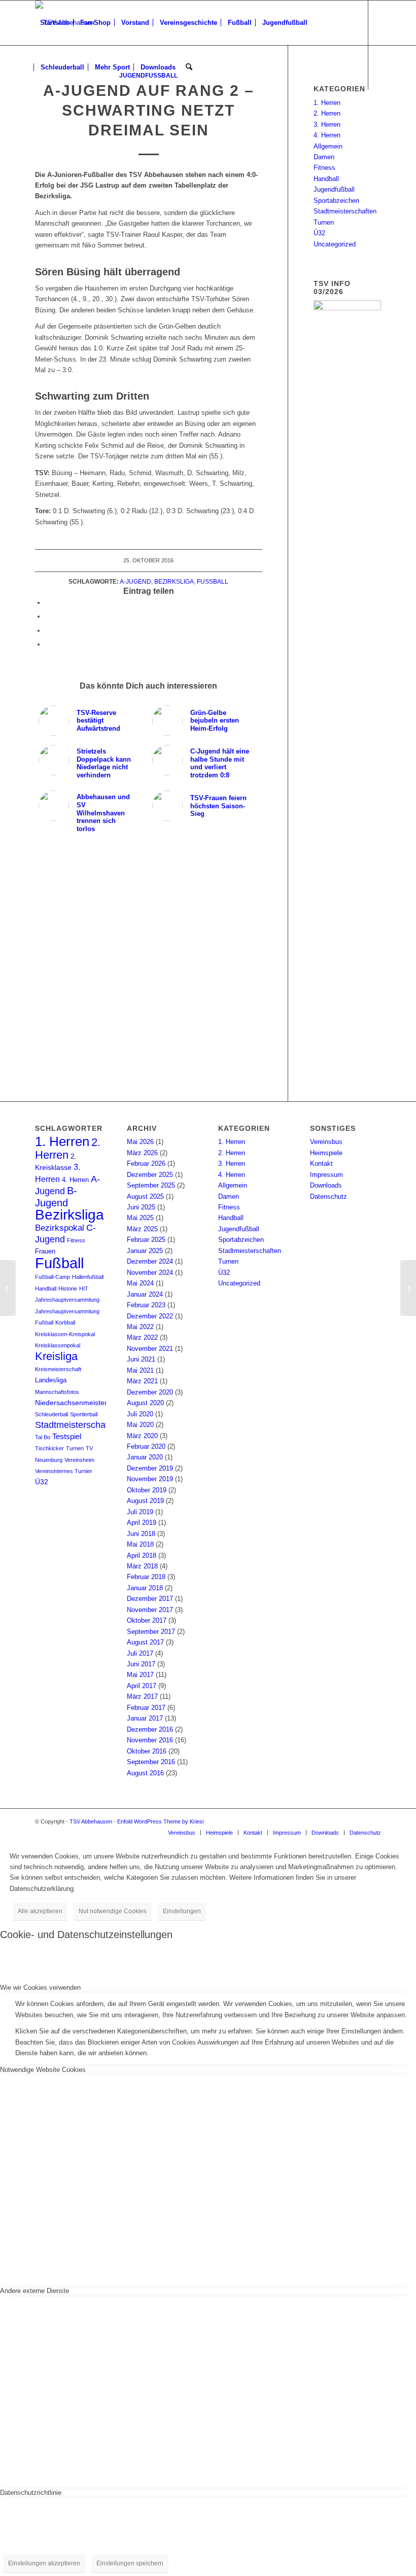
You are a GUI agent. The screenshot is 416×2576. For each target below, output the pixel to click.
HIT (84, 1289)
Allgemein (328, 146)
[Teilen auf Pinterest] (48, 631)
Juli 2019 (140, 1512)
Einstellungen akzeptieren (44, 2563)
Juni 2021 (141, 1359)
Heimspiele (326, 1153)
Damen (324, 157)
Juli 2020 (140, 1414)
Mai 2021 (140, 1370)
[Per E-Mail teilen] (48, 644)
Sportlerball (84, 1414)
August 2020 (145, 1403)
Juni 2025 (141, 1207)
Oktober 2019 (147, 1490)
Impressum (326, 1175)
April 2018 (142, 1555)
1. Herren (327, 103)
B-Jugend (56, 1196)
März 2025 (142, 1229)
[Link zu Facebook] (38, 112)
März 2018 (142, 1566)
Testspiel (67, 1437)
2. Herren (327, 113)
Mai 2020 (140, 1425)
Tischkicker (49, 1448)
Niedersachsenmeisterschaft (81, 1403)
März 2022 (142, 1337)
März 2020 (142, 1436)
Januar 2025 (145, 1251)
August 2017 (145, 1642)
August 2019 (145, 1501)
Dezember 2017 (150, 1599)
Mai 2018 (140, 1544)
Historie (68, 1289)
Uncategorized (335, 244)
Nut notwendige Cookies (113, 1911)
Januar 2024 (145, 1294)
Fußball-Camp (53, 1277)
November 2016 (150, 1740)
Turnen (324, 222)
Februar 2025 (146, 1240)
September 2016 (151, 1762)
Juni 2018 (141, 1534)
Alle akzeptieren (40, 1911)
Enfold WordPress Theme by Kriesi (160, 1821)
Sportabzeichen (336, 201)
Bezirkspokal (60, 1228)
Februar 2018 (146, 1577)
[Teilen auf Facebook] (48, 603)
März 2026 (142, 1153)
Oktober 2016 (147, 1751)
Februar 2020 (146, 1446)
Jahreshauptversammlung (67, 1300)
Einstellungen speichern (130, 2563)
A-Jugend (135, 581)
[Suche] (189, 67)
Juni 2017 (141, 1664)
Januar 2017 (145, 1718)
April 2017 (142, 1686)
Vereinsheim (79, 1460)
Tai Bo (43, 1437)
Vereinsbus (326, 1142)
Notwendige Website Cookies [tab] (43, 2070)
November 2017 (150, 1610)
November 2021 (150, 1349)
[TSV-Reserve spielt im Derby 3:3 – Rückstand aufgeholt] (408, 1288)
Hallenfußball (88, 1277)
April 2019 (142, 1523)
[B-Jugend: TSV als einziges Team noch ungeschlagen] (8, 1288)
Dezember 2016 (150, 1729)
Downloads (326, 1185)
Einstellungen (182, 1911)
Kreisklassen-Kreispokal (65, 1334)
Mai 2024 (140, 1283)
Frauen (45, 1251)
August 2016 (145, 1773)
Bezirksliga (174, 581)
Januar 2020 (145, 1457)
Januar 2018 (145, 1588)
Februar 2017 (146, 1708)
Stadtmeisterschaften (345, 211)
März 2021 (142, 1381)
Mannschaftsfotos (57, 1392)
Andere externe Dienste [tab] (34, 2291)
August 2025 (145, 1196)
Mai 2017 (140, 1675)
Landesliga (51, 1380)
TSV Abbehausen (91, 1821)
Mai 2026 (140, 1142)
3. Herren (327, 124)
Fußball (213, 581)
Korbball (65, 1322)
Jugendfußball (334, 189)
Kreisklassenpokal (58, 1345)
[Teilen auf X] (48, 616)
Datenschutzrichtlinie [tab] (31, 2493)
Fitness (324, 168)
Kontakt (321, 1164)
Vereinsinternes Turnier (64, 1471)
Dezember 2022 (150, 1316)
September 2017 (151, 1632)
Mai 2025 (140, 1218)
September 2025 (151, 1185)
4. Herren (327, 135)
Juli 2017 (140, 1653)
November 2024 (150, 1273)
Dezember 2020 (150, 1392)
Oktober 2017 (147, 1620)
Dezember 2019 (150, 1468)
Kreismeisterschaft (58, 1369)
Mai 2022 (140, 1327)
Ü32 (319, 233)
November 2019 (150, 1479)
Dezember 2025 (150, 1175)
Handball (326, 179)
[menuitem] (55, 23)
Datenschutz (328, 1196)
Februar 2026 (146, 1164)
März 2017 (142, 1696)
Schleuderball (51, 1414)
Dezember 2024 (150, 1261)
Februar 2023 (146, 1305)
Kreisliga (56, 1356)
